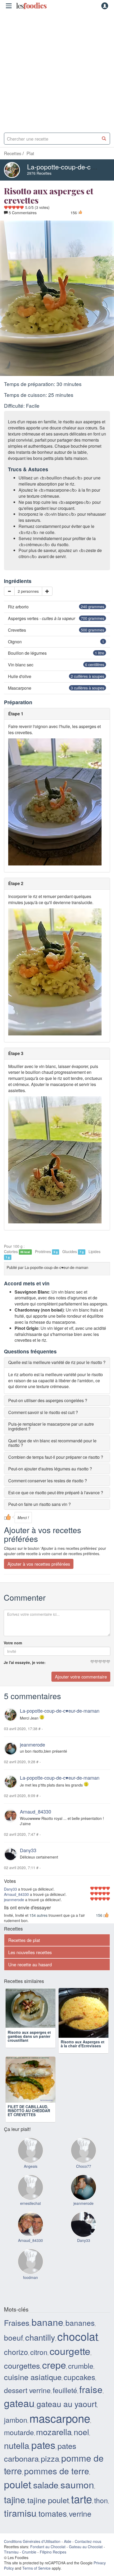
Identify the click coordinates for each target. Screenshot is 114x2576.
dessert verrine (27, 2394)
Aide (68, 2545)
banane (47, 2326)
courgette (70, 2354)
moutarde (19, 2436)
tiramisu (20, 2516)
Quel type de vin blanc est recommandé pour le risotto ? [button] (52, 1443)
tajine (15, 2503)
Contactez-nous (88, 2545)
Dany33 (28, 1850)
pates (43, 2448)
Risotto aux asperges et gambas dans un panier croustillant (29, 2046)
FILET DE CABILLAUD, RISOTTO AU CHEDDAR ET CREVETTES (82, 2114)
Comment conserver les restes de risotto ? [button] (48, 1481)
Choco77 (84, 2170)
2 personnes (28, 591)
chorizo (16, 2355)
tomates (53, 2517)
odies (31, 6)
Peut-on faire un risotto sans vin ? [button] (40, 1504)
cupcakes (79, 2381)
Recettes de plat (24, 1940)
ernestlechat (30, 2207)
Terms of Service (36, 2572)
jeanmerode (32, 1744)
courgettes (22, 2369)
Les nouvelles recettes (30, 1952)
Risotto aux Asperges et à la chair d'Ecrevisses (83, 2044)
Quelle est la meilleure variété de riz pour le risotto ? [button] (57, 1362)
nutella (17, 2449)
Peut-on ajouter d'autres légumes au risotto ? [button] (50, 1469)
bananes (80, 2326)
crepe (54, 2368)
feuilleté (65, 2394)
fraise (91, 2393)
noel (81, 2435)
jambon (16, 2423)
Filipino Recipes (53, 2556)
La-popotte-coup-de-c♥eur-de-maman (60, 1711)
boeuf (14, 2341)
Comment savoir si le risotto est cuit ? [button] (43, 1412)
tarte (82, 2502)
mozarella (54, 2435)
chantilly (40, 2341)
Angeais (31, 2170)
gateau (19, 2407)
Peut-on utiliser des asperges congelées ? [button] (48, 1400)
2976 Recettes (39, 173)
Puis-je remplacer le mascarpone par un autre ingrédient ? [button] (51, 1426)
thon (101, 2504)
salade (46, 2488)
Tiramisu (11, 2556)
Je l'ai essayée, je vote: (25, 1662)
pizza (50, 2462)
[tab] (57, 1362)
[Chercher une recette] (104, 139)
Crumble (29, 2556)
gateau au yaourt (67, 2407)
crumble (81, 2369)
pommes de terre (57, 2474)
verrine (80, 2517)
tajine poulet (48, 2503)
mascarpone (60, 2422)
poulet (17, 2488)
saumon (77, 2488)
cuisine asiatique (33, 2380)
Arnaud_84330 (36, 1811)
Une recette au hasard (30, 1964)
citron (39, 2356)
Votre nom (13, 1643)
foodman (30, 2281)
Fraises (17, 2326)
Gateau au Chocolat (86, 2550)
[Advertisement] (57, 70)
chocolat (78, 2340)
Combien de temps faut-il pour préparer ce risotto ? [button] (56, 1457)
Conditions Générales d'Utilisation (32, 2545)
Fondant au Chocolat (48, 2550)
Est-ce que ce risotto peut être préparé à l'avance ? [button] (56, 1493)
